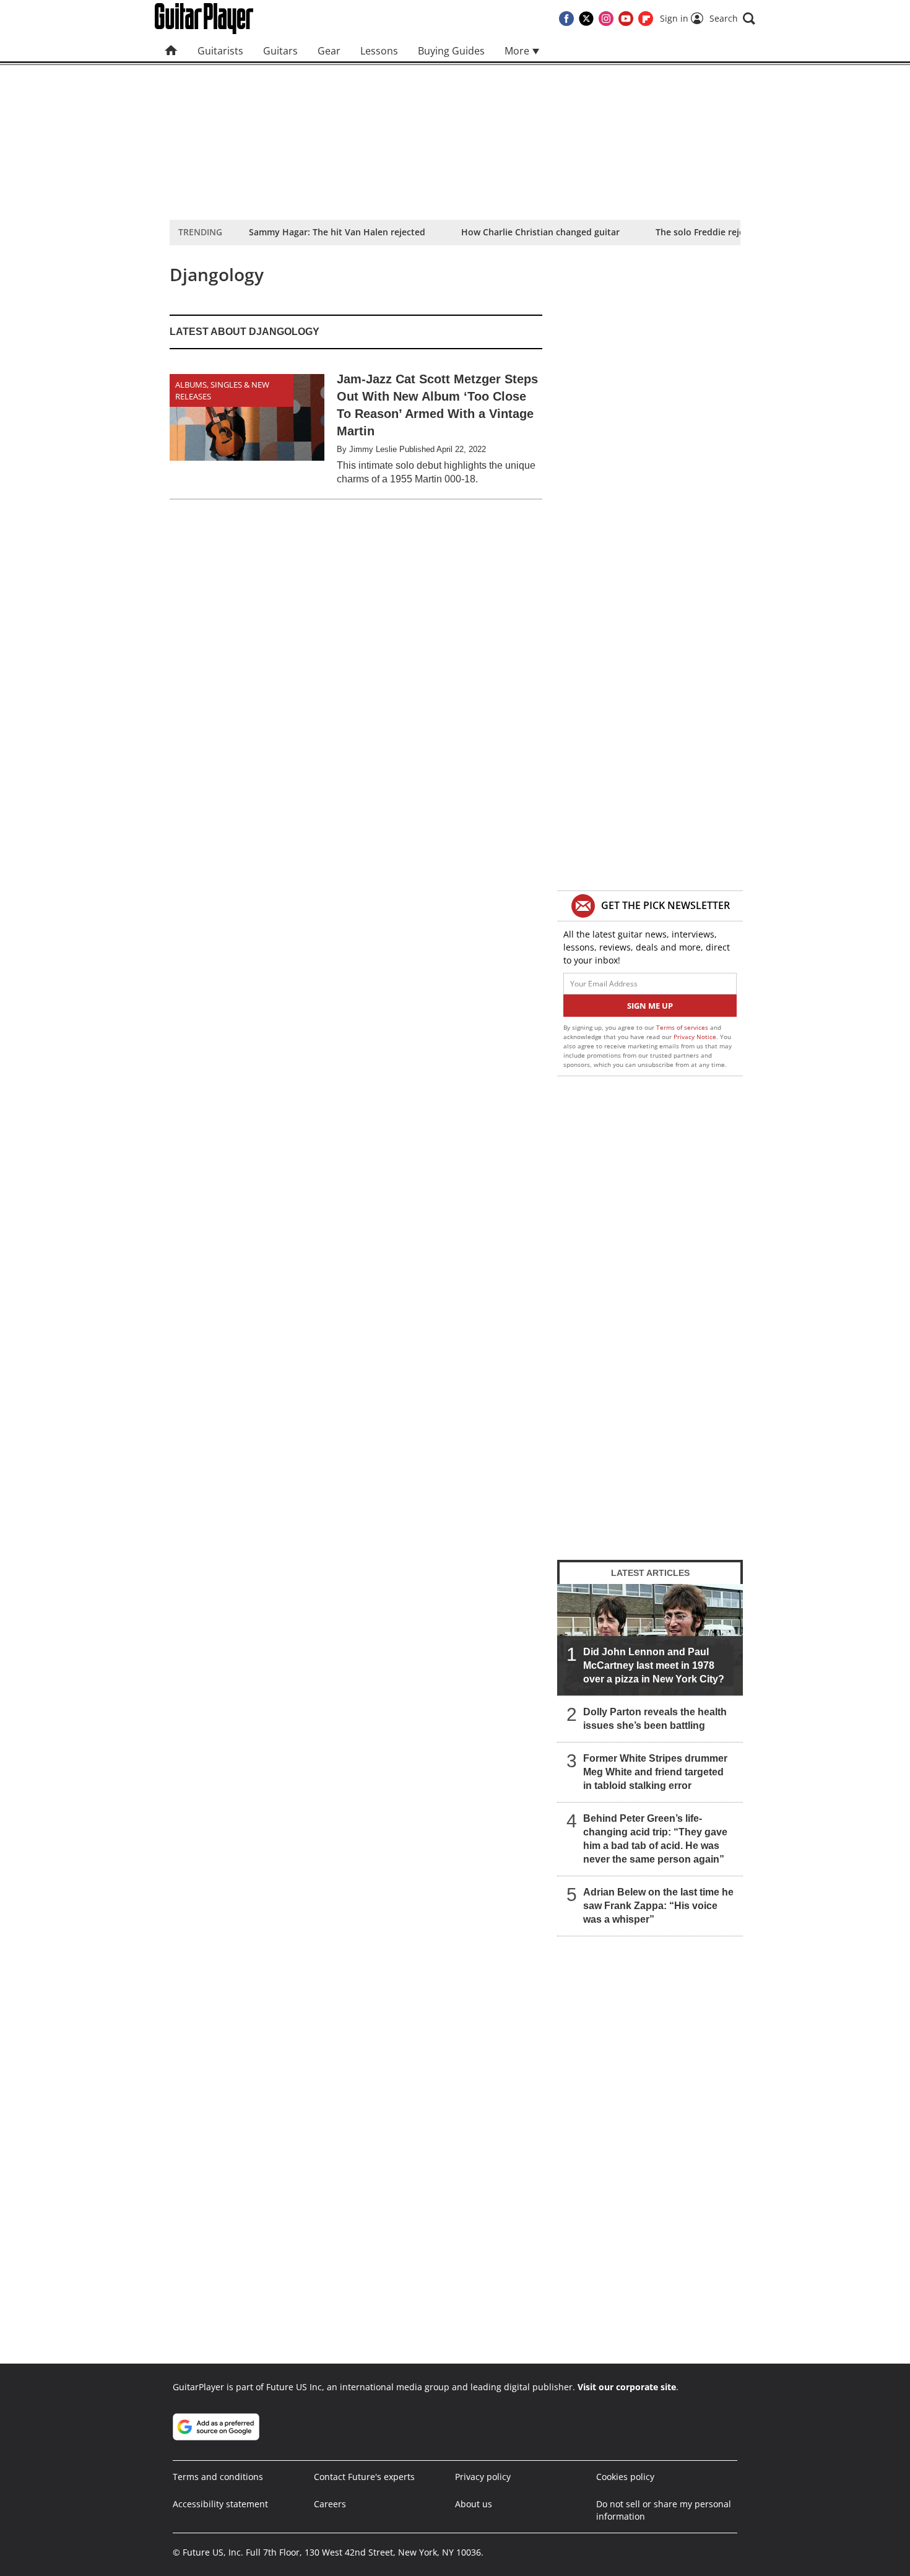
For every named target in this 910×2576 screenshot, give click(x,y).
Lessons (379, 51)
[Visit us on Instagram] (606, 19)
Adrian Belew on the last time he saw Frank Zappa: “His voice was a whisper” (658, 1906)
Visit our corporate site (627, 2387)
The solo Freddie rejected (709, 232)
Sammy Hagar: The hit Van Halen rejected (337, 232)
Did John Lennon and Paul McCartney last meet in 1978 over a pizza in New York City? (654, 1665)
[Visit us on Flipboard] (646, 19)
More (518, 51)
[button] (732, 19)
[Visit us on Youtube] (626, 19)
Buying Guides (451, 51)
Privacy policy (483, 2477)
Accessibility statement (220, 2504)
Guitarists (220, 51)
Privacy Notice (695, 1037)
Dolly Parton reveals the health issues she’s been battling (655, 1719)
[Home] (171, 51)
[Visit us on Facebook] (566, 19)
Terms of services (683, 1027)
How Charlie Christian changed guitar (540, 232)
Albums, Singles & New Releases (222, 390)
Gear (329, 51)
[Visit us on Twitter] (586, 19)
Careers (330, 2504)
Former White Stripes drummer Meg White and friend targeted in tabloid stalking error (655, 1772)
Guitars (280, 51)
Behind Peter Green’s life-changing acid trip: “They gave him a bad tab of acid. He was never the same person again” (655, 1839)
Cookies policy (625, 2477)
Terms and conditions (218, 2477)
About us (474, 2504)
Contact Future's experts (364, 2477)
